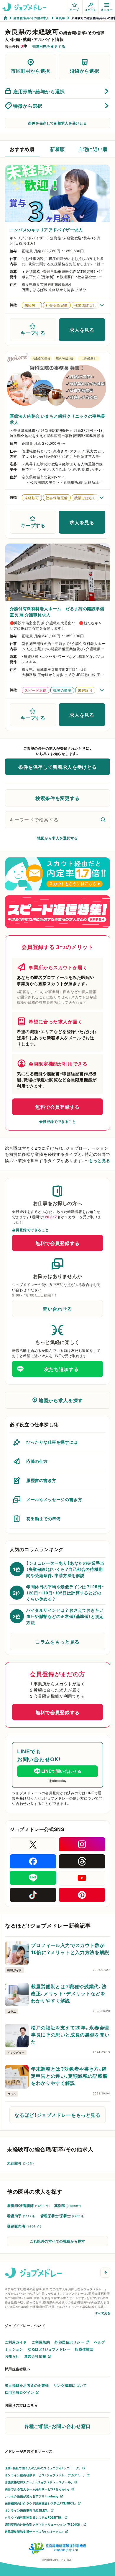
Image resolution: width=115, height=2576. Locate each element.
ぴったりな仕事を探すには (52, 1442)
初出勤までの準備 (43, 1518)
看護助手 (21, 2216)
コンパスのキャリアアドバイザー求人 (46, 230)
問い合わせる (57, 1309)
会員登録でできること (58, 1121)
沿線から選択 (85, 71)
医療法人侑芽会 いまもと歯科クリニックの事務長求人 (57, 419)
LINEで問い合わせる (61, 1771)
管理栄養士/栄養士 (63, 2216)
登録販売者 (24, 2226)
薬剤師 (68, 2205)
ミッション (14, 2349)
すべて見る (103, 2313)
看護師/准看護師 (28, 2205)
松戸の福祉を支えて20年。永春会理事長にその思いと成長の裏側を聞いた (70, 2034)
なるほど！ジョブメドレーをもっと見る (57, 2115)
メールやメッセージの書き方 (54, 1499)
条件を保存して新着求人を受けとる (57, 123)
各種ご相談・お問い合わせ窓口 (57, 2426)
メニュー (107, 10)
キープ (74, 10)
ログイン (91, 10)
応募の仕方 (37, 1461)
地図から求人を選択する (57, 838)
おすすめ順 (22, 149)
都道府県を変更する (49, 46)
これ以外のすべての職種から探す (57, 2241)
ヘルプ (100, 2342)
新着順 (57, 149)
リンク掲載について (70, 2385)
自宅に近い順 (93, 149)
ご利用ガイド (16, 2342)
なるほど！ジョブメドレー (49, 2349)
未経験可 (20, 2163)
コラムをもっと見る (57, 1641)
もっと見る (100, 1160)
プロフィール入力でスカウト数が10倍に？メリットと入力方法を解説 (70, 1948)
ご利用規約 (41, 2342)
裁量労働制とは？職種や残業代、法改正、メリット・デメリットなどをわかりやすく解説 (69, 1993)
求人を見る (82, 330)
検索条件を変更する (57, 798)
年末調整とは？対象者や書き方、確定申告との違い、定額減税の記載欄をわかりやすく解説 (69, 2076)
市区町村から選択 (31, 71)
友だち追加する (61, 1369)
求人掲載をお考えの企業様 (27, 2385)
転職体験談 (84, 2349)
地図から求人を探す (61, 1400)
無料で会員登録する (57, 1107)
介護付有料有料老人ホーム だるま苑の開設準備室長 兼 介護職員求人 (57, 611)
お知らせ (12, 2356)
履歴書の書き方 (41, 1480)
